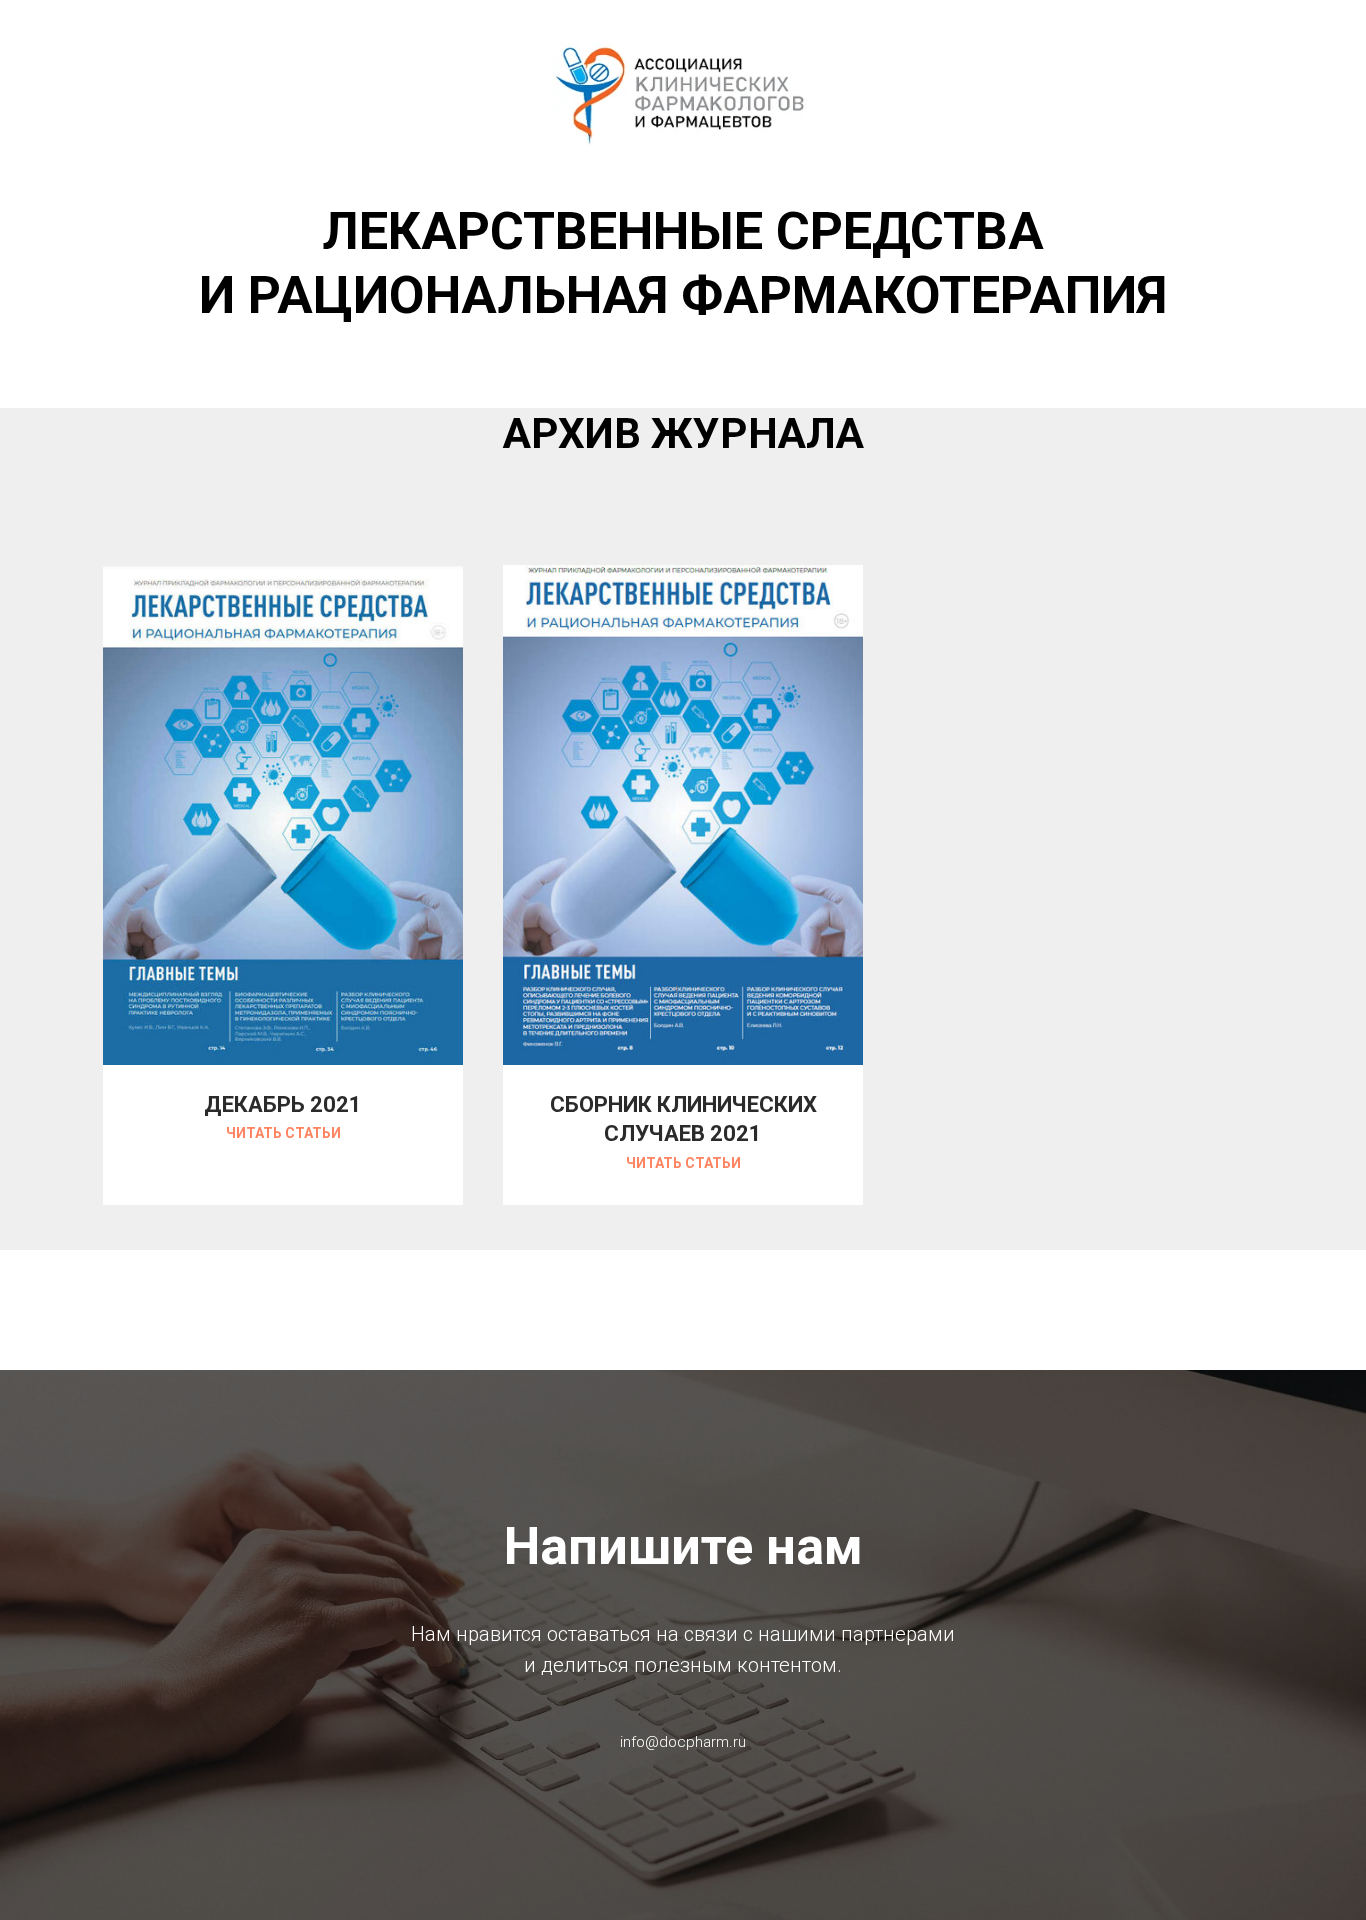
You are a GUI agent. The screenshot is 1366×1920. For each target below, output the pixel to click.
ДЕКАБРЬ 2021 (283, 1104)
